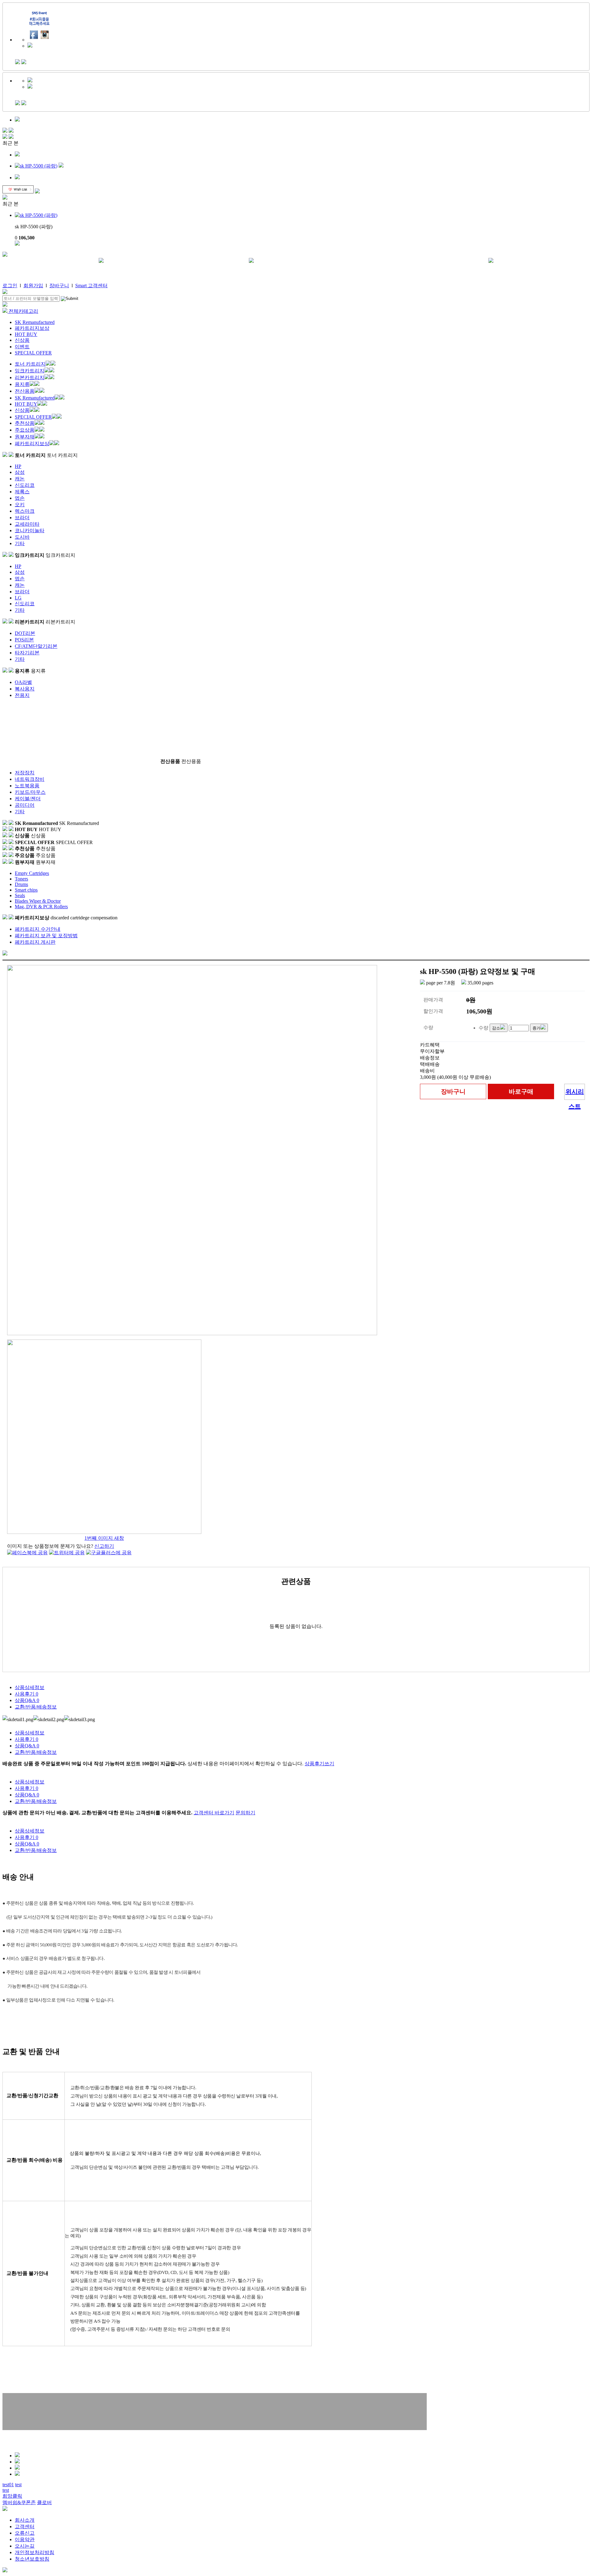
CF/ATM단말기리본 (36, 646)
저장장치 (25, 773)
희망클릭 (12, 2496)
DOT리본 (25, 633)
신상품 (22, 340)
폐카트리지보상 (32, 328)
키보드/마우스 (30, 792)
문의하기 (245, 1813)
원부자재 (25, 437)
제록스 (22, 492)
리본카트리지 (30, 377)
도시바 (22, 537)
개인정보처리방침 (35, 2552)
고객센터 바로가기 (214, 1813)
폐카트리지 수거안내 (38, 929)
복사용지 (25, 689)
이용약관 (25, 2539)
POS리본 (24, 640)
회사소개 (25, 2520)
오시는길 (25, 2546)
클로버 (44, 2502)
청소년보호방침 (32, 2559)
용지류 (22, 384)
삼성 (20, 472)
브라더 (22, 518)
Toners (21, 879)
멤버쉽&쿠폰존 (19, 2502)
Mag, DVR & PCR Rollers (41, 907)
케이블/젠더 (28, 799)
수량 (483, 1028)
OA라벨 (23, 682)
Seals (20, 895)
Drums (21, 884)
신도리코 (25, 485)
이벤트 (22, 347)
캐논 (20, 479)
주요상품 (25, 430)
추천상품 (25, 423)
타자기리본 (27, 653)
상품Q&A (27, 1700)
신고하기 (104, 1546)
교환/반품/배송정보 (36, 1707)
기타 (20, 543)
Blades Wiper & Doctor (38, 901)
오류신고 (25, 2533)
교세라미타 (27, 524)
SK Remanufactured (35, 322)
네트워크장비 (30, 779)
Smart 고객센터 (91, 286)
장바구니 (59, 286)
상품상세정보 (30, 1687)
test (18, 2485)
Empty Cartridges (32, 873)
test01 (8, 2485)
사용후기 (27, 1694)
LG (18, 598)
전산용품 (25, 391)
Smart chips (26, 890)
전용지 (22, 695)
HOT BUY (26, 334)
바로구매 (521, 1091)
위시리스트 (575, 1094)
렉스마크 (25, 511)
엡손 (20, 498)
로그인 (10, 286)
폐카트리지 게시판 (35, 942)
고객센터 (25, 2526)
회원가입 (33, 286)
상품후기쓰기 (319, 1764)
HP (18, 466)
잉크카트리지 (30, 371)
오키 (20, 505)
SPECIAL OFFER (33, 353)
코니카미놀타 (30, 530)
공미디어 (25, 805)
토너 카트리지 (30, 364)
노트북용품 (27, 786)
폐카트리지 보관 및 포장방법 (46, 936)
